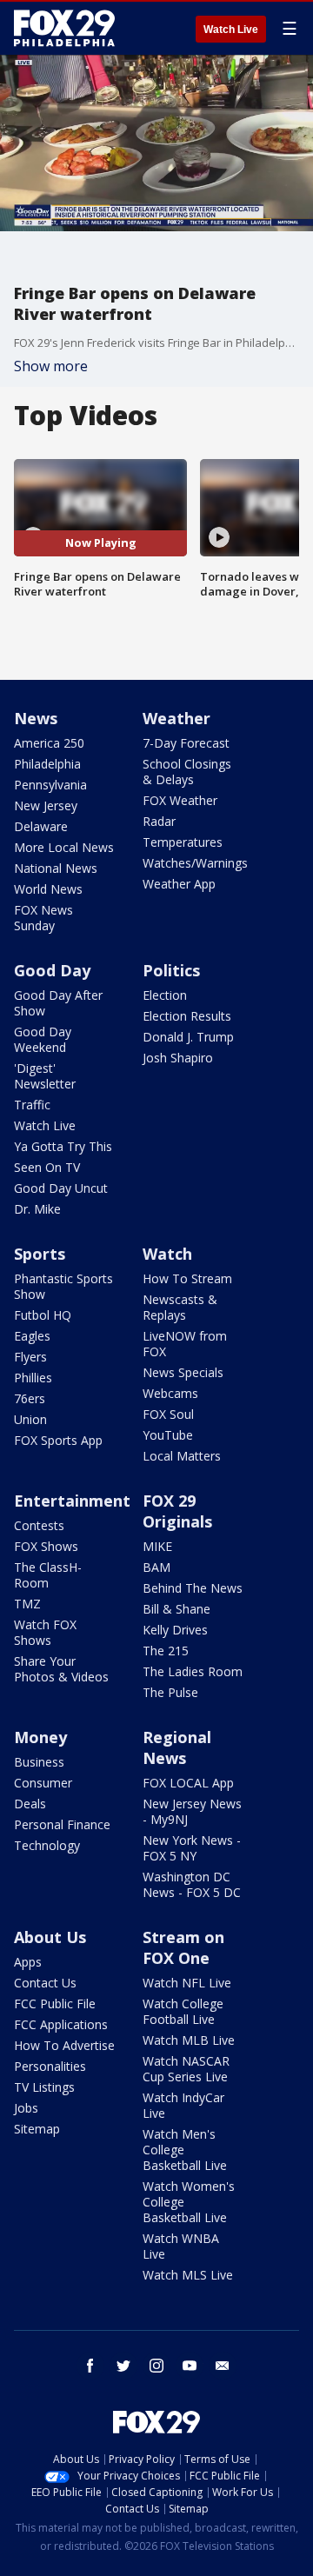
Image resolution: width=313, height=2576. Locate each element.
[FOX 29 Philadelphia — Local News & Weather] (64, 28)
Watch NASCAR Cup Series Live (186, 2069)
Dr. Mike (37, 1209)
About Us (50, 1937)
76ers (30, 1398)
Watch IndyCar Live (183, 2105)
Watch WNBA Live (181, 2246)
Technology (47, 1845)
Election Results (187, 1016)
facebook (90, 2366)
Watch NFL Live (187, 1983)
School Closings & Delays (187, 772)
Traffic (32, 1105)
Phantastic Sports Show (63, 1286)
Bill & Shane (176, 1609)
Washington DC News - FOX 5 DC (192, 1884)
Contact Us (45, 1983)
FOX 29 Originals (177, 1511)
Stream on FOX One (183, 1947)
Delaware (41, 826)
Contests (39, 1525)
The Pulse (170, 1692)
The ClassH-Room (48, 1575)
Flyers (30, 1357)
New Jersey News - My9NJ (192, 1811)
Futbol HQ (43, 1315)
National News (56, 868)
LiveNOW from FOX (185, 1344)
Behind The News (193, 1588)
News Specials (183, 1372)
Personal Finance (62, 1824)
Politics (171, 970)
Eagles (32, 1336)
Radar (159, 821)
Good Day (52, 970)
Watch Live (231, 30)
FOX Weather (180, 800)
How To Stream (187, 1278)
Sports (40, 1254)
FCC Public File (55, 2004)
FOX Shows (46, 1546)
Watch (167, 1254)
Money (40, 1737)
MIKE (157, 1546)
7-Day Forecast (186, 743)
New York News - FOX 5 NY (192, 1848)
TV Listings (44, 2087)
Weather (176, 718)
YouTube (168, 1435)
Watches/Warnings (195, 863)
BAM (156, 1567)
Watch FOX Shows (45, 1632)
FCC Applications (61, 2024)
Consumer (43, 1783)
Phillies (33, 1378)
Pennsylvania (50, 785)
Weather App (179, 884)
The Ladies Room (193, 1671)
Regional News (177, 1747)
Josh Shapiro (178, 1058)
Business (39, 1762)
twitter (123, 2366)
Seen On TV (47, 1167)
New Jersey (46, 805)
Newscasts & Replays (180, 1307)
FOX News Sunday (43, 918)
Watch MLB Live (189, 2040)
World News (48, 889)
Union (30, 1419)
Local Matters (182, 1456)
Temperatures (183, 842)
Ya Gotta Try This (63, 1146)
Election (165, 995)
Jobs (26, 2108)
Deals (30, 1804)
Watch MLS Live (188, 2275)
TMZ (27, 1604)
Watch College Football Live (183, 2011)
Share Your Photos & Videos (61, 1669)
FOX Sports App (58, 1440)
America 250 (49, 743)
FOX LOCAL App (188, 1783)
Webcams (170, 1393)
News (36, 718)
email (223, 2366)
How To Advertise (64, 2045)
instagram (156, 2366)
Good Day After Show (58, 1003)
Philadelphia (47, 764)
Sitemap (37, 2129)
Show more (51, 366)
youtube (190, 2366)
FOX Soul (168, 1414)
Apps (28, 1962)
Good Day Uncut (61, 1188)
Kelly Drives (175, 1630)
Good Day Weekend (43, 1039)
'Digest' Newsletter (45, 1076)
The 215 (166, 1651)
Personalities (50, 2066)
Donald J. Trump (188, 1037)
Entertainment (72, 1501)
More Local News (64, 847)
